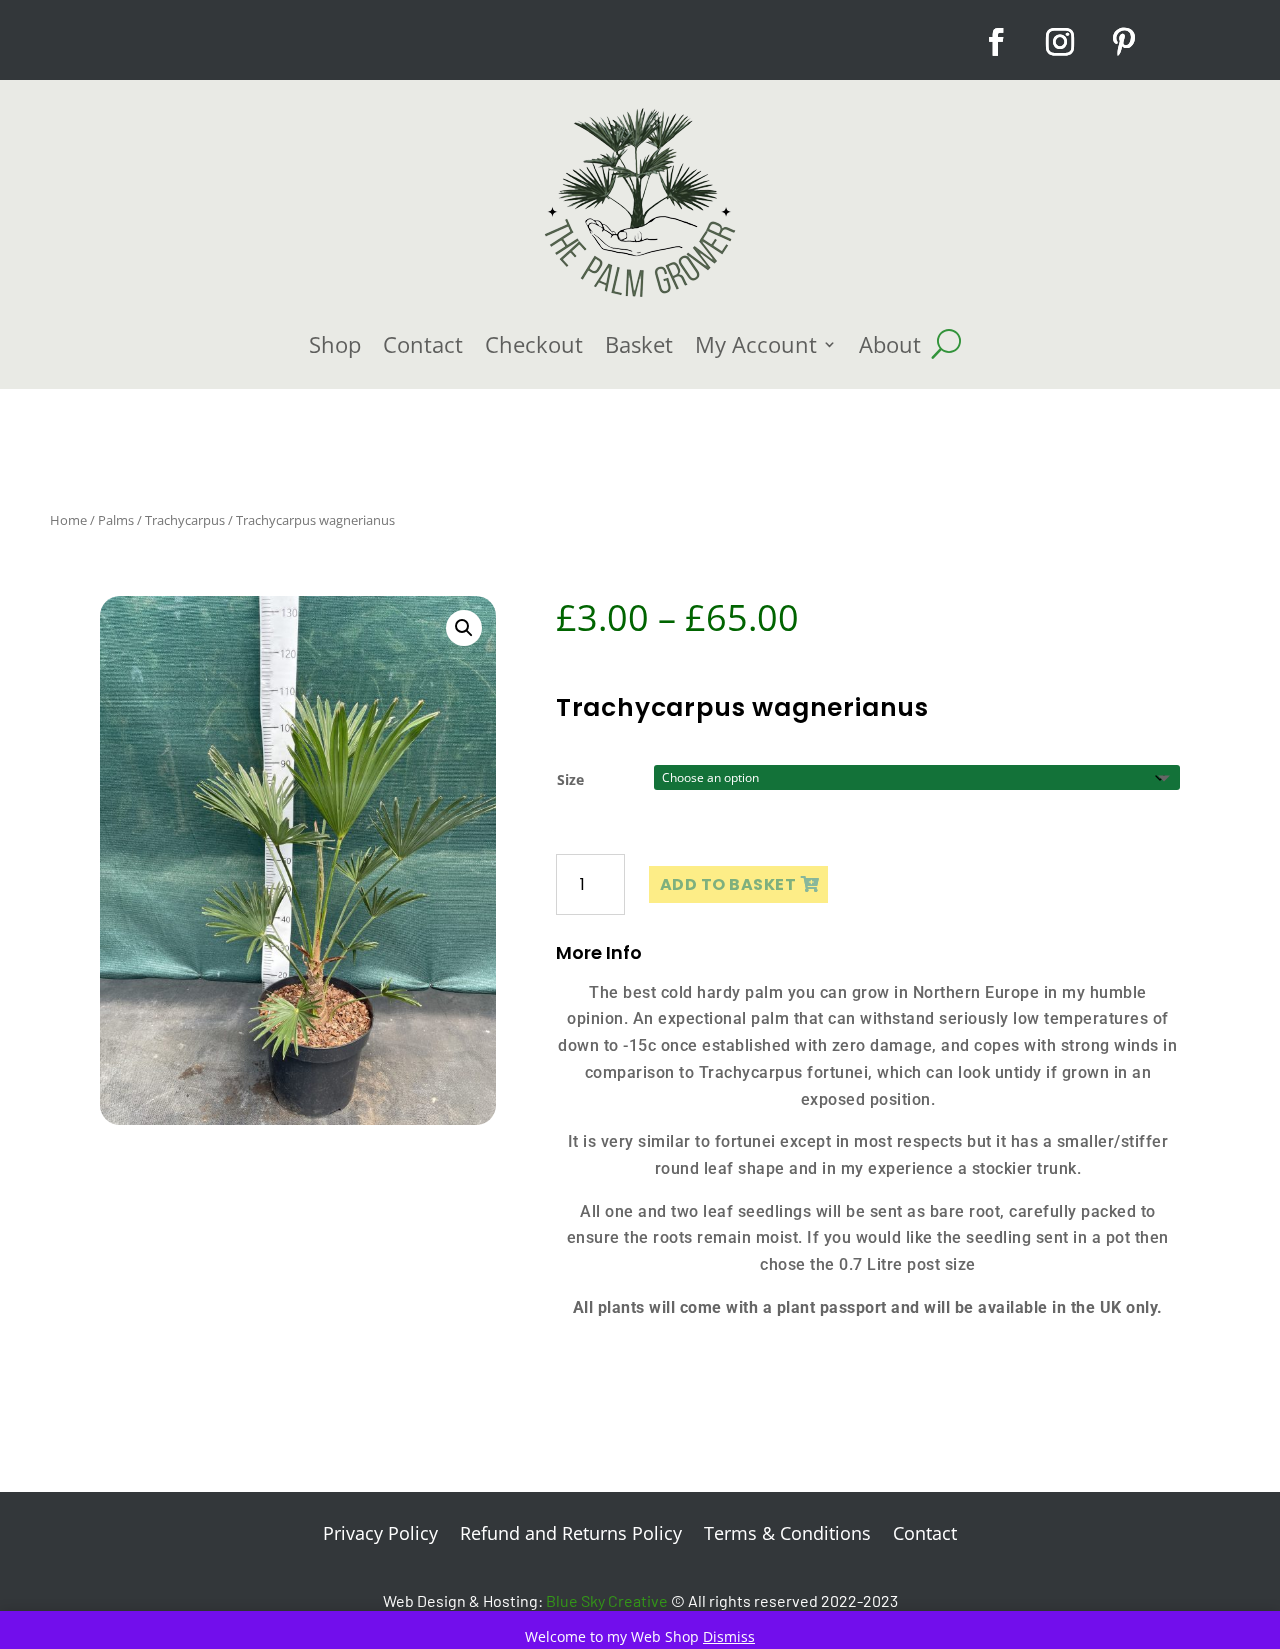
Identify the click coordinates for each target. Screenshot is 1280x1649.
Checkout (534, 344)
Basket (639, 344)
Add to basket (728, 884)
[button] (464, 628)
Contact (423, 344)
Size (570, 779)
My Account (756, 344)
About (890, 344)
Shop (335, 344)
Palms (116, 520)
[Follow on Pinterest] (1124, 42)
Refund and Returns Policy (571, 1535)
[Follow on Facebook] (996, 42)
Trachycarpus (185, 520)
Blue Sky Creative (607, 1600)
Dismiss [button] (729, 1636)
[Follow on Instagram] (1060, 42)
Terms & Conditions (787, 1535)
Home (68, 520)
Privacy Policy (380, 1535)
